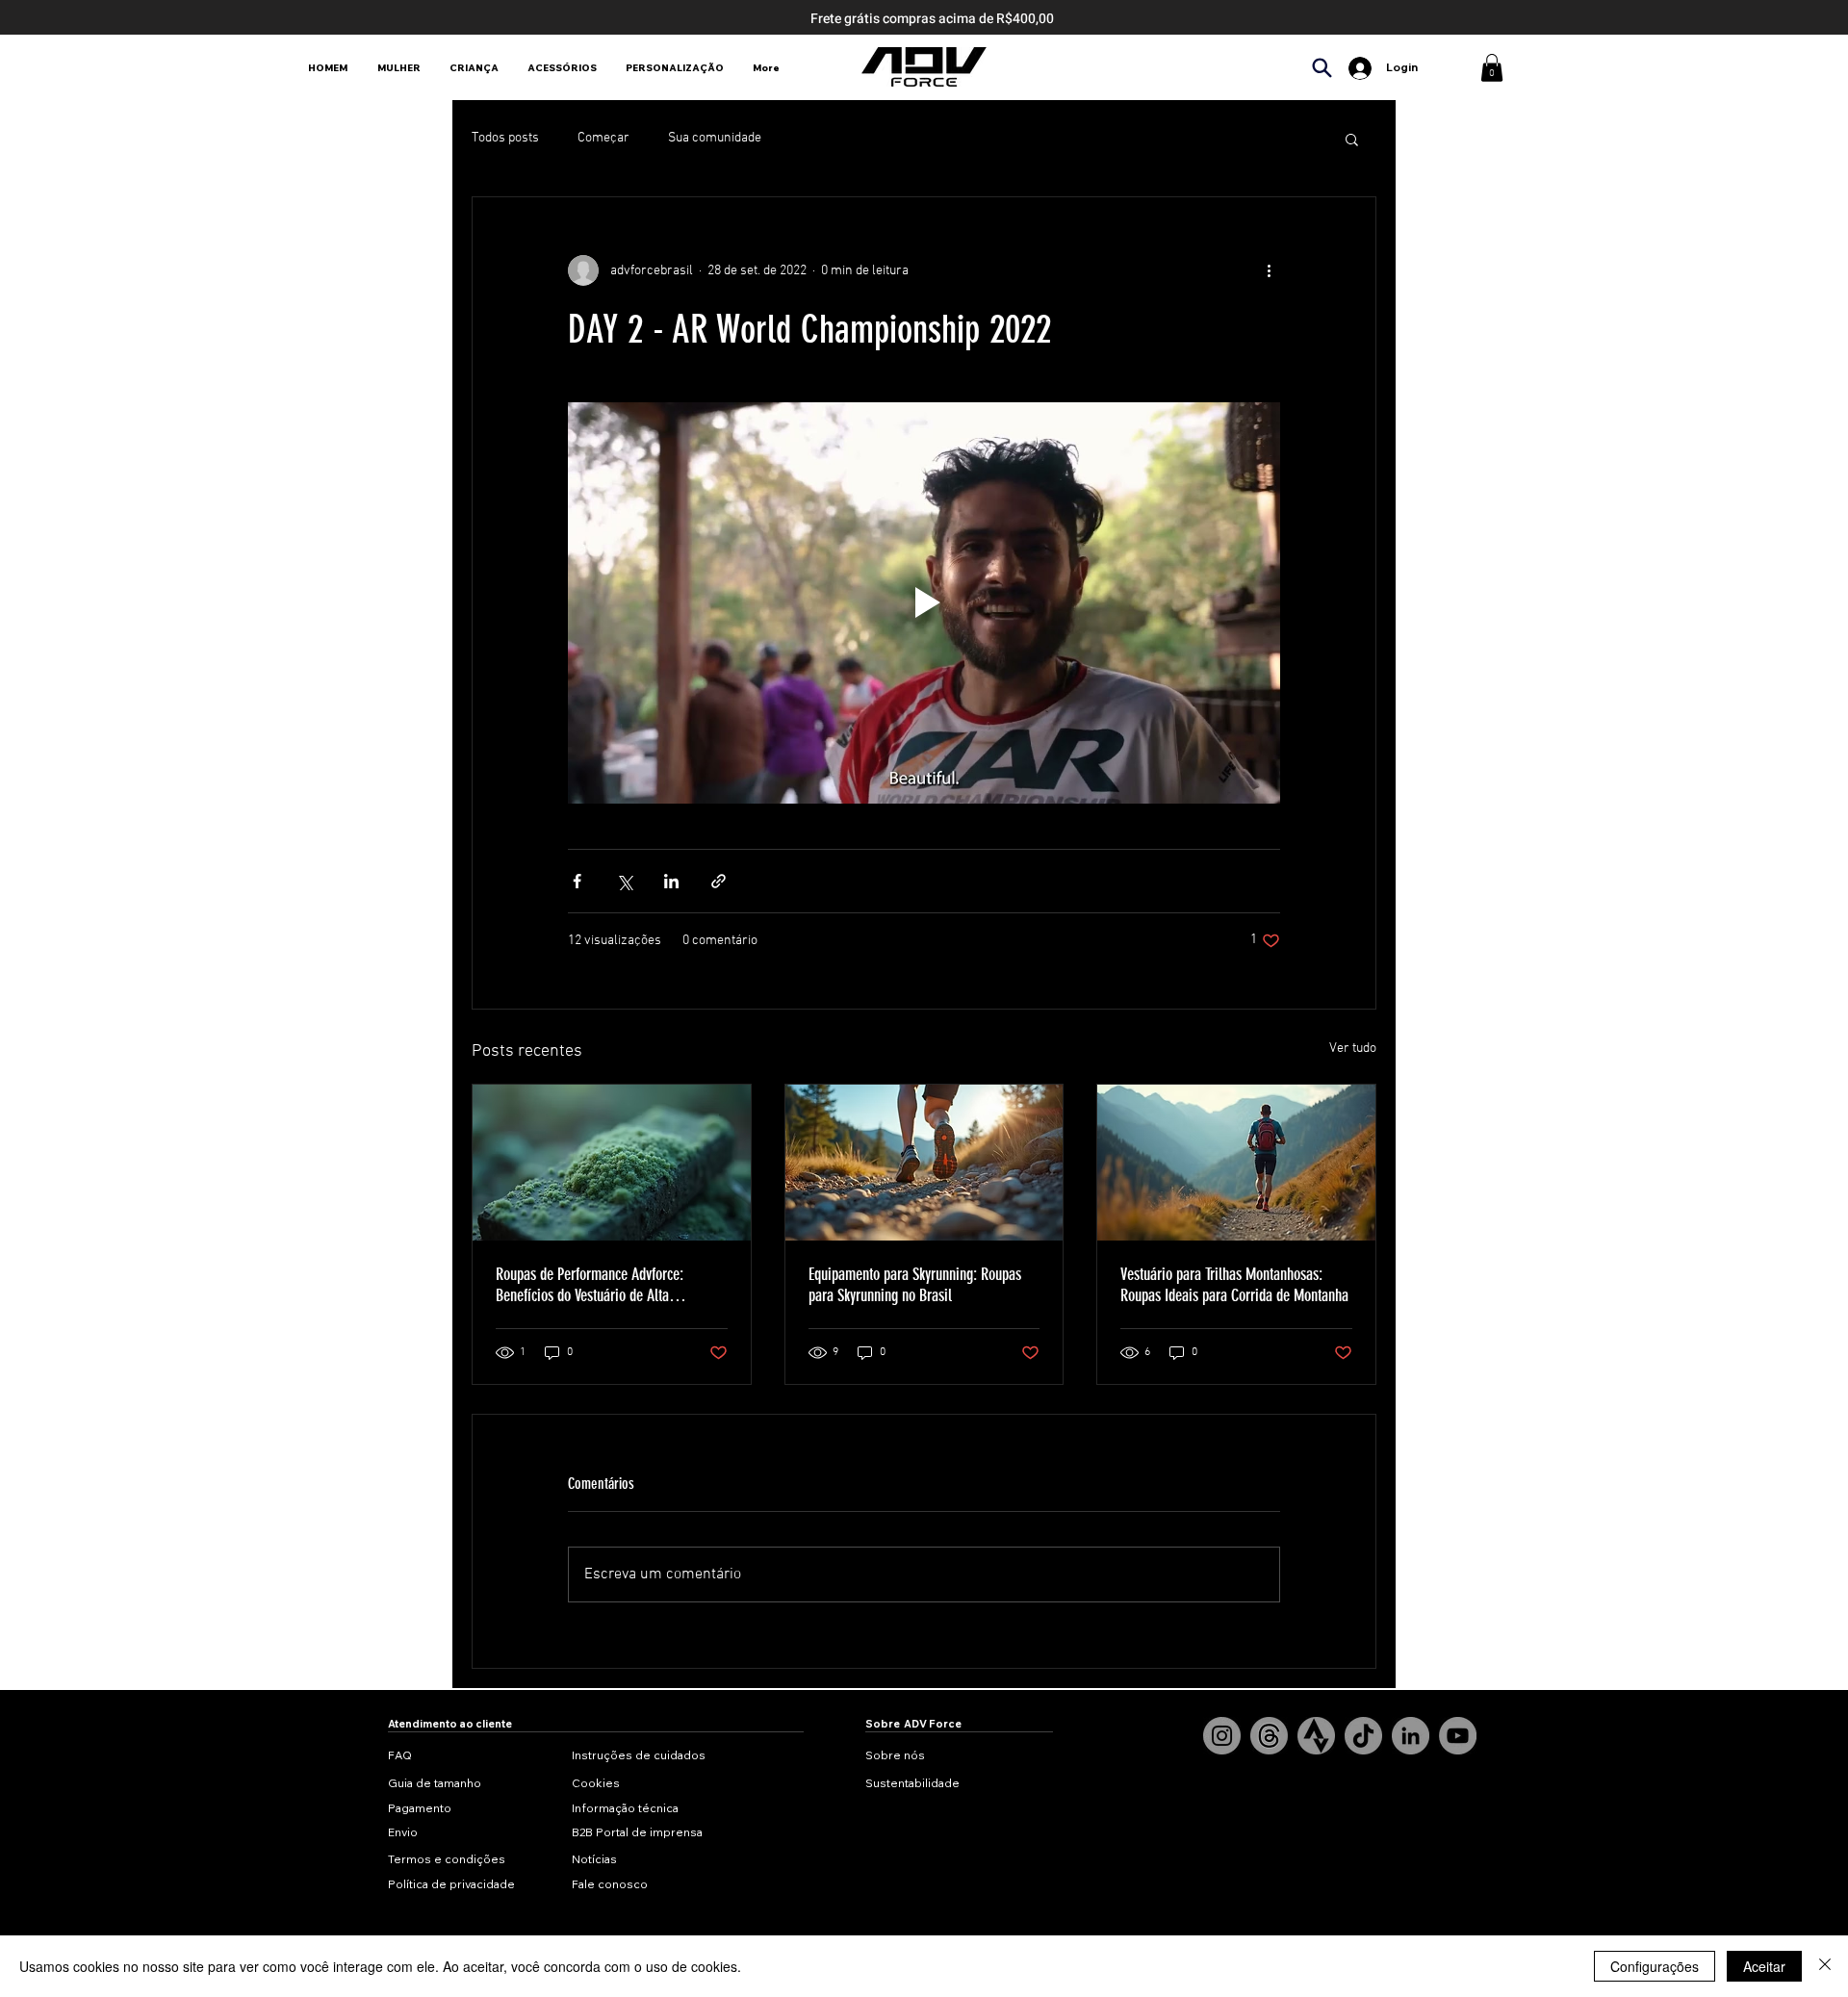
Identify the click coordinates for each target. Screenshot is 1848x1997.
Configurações (1655, 1966)
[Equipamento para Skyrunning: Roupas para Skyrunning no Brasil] (924, 1163)
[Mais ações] (1269, 270)
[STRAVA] (1316, 1736)
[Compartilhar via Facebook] (577, 881)
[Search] (1322, 68)
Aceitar (1764, 1966)
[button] (1492, 68)
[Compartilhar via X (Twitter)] (624, 881)
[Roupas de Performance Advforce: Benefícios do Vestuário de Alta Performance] (612, 1163)
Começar (603, 138)
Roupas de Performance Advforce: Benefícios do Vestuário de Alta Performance (590, 1285)
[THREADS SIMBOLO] (1269, 1736)
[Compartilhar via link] (719, 881)
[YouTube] (1458, 1736)
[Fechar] (1825, 1966)
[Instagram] (1222, 1736)
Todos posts (505, 138)
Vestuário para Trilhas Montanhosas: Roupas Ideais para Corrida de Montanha (1234, 1285)
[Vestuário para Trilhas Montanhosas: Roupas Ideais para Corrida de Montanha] (1236, 1163)
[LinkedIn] (1411, 1736)
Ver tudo (1353, 1049)
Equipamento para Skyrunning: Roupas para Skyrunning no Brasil (915, 1285)
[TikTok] (1363, 1736)
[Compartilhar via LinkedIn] (671, 881)
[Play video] (924, 602)
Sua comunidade (715, 138)
